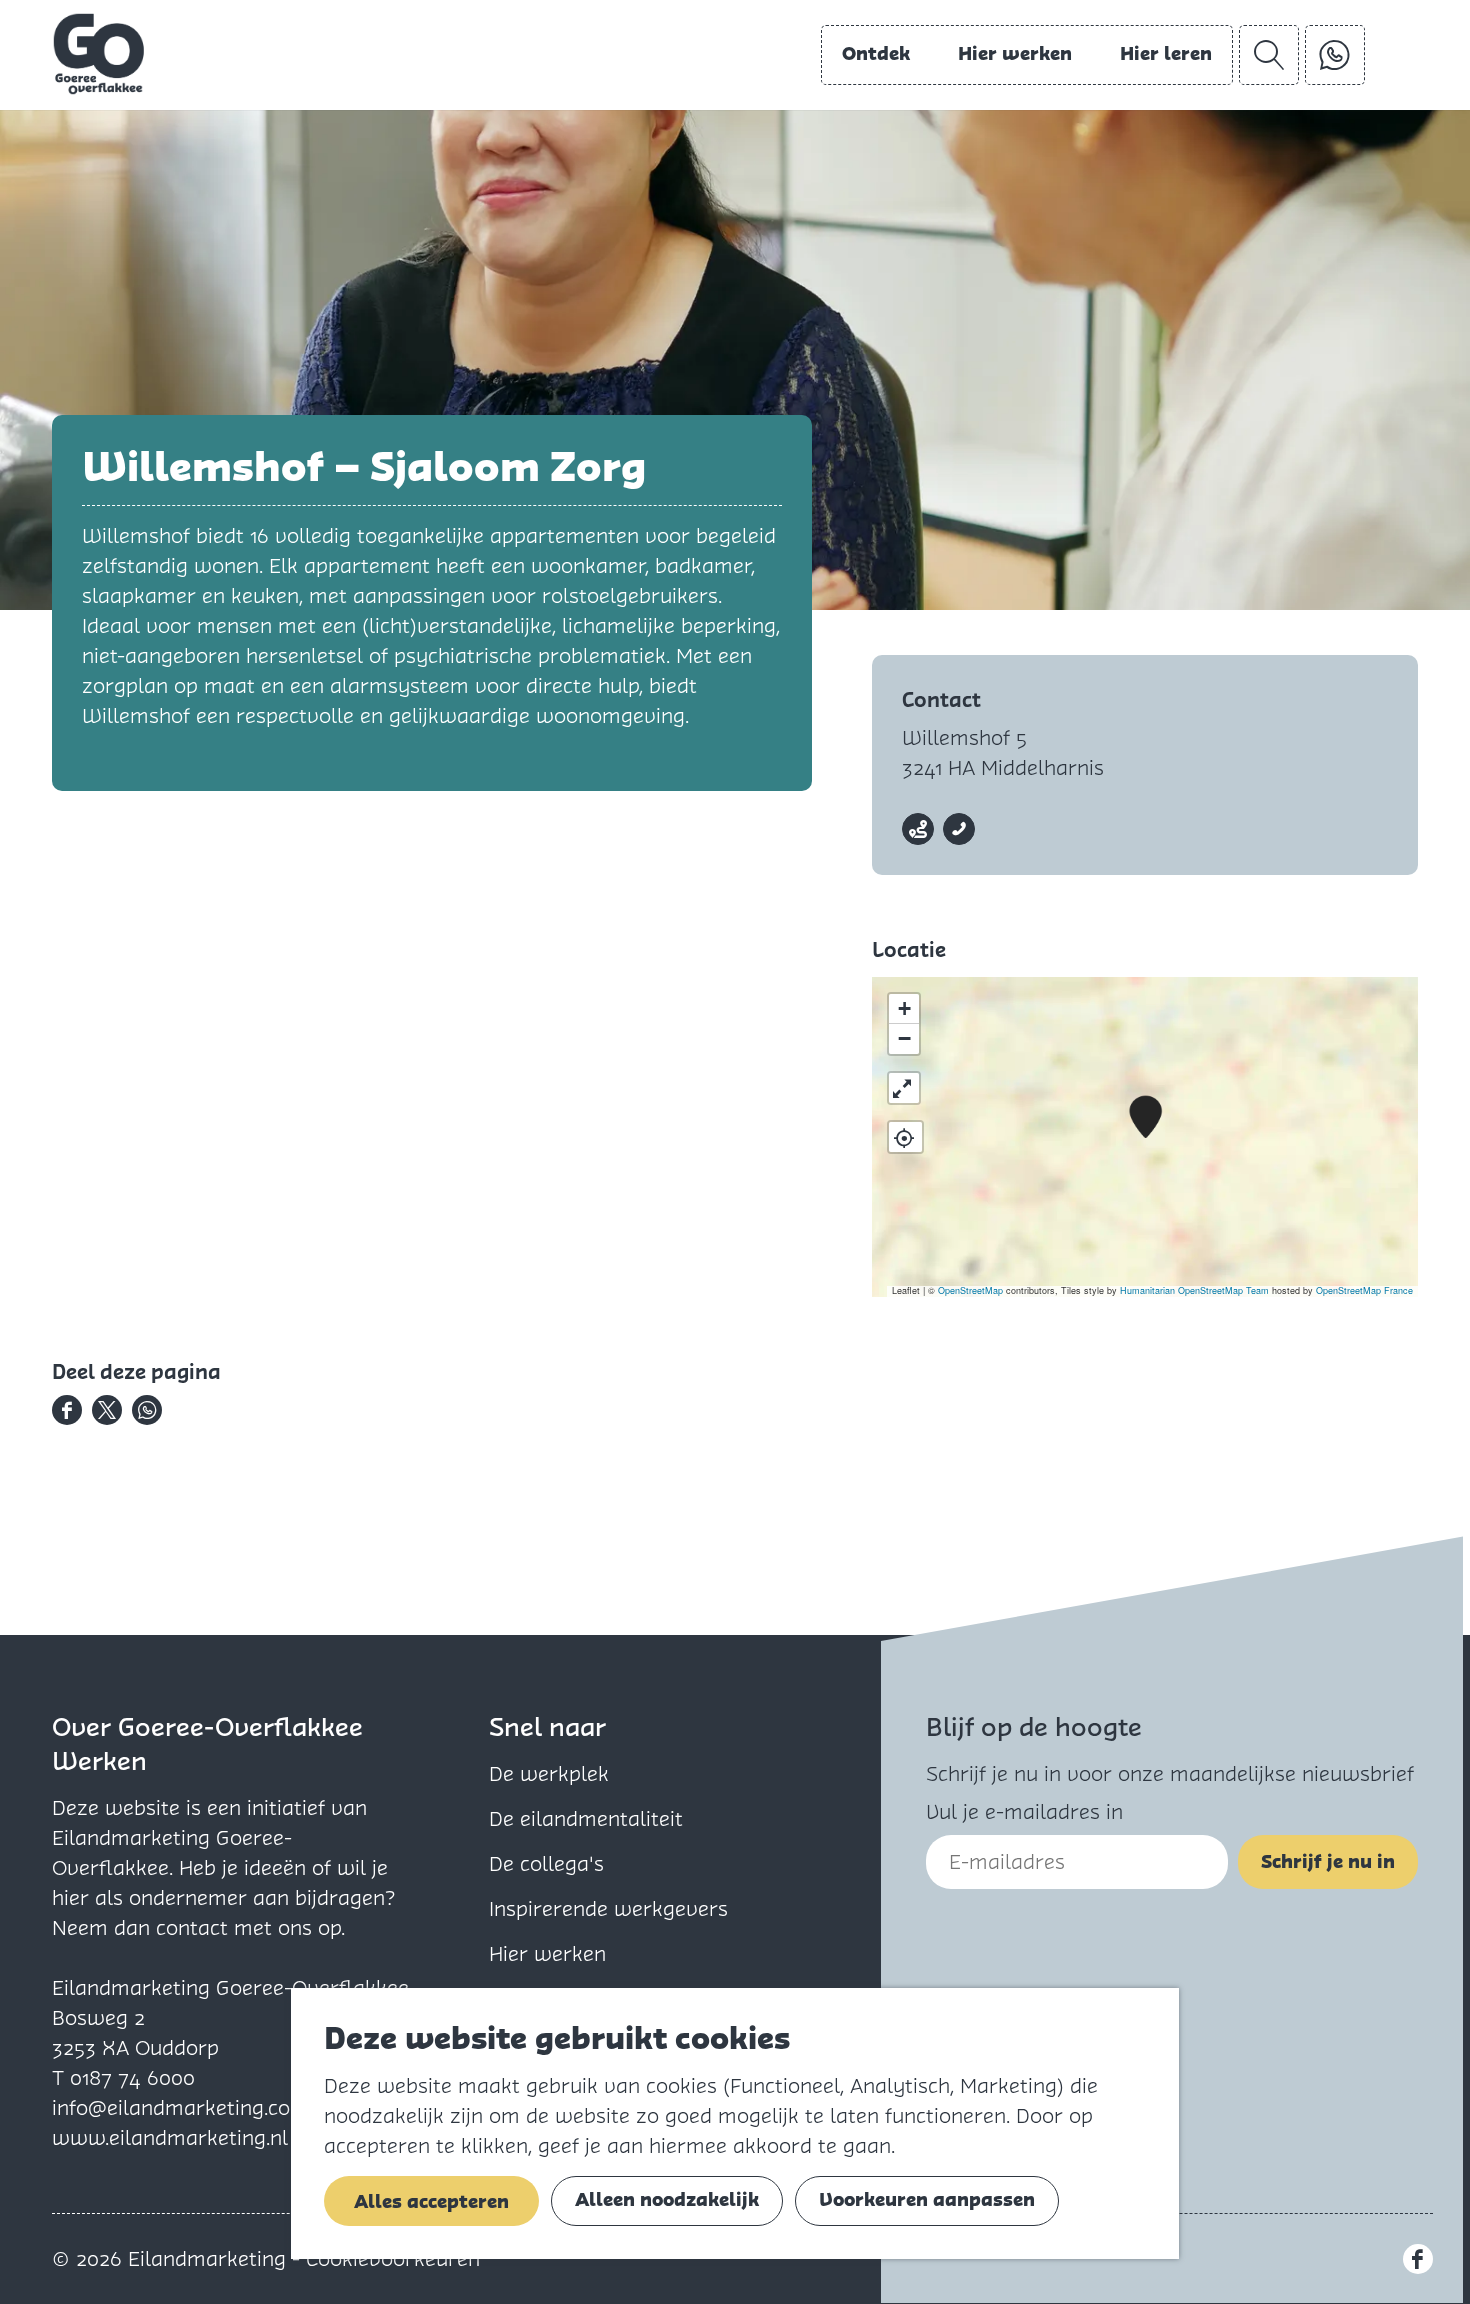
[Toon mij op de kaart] (905, 1137)
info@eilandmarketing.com (180, 2108)
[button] (1145, 1117)
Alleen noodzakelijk (667, 2199)
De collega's (546, 1864)
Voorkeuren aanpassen (927, 2199)
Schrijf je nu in (1328, 1861)
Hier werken (547, 1954)
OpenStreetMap (970, 1290)
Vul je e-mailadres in (1024, 1812)
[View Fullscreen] (904, 1088)
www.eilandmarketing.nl (170, 2138)
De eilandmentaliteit (586, 1819)
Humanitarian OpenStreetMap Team (1194, 1290)
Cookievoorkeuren (393, 2259)
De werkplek (549, 1774)
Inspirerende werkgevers (608, 1909)
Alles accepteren (431, 2201)
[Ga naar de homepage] (99, 54)
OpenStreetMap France (1364, 1290)
